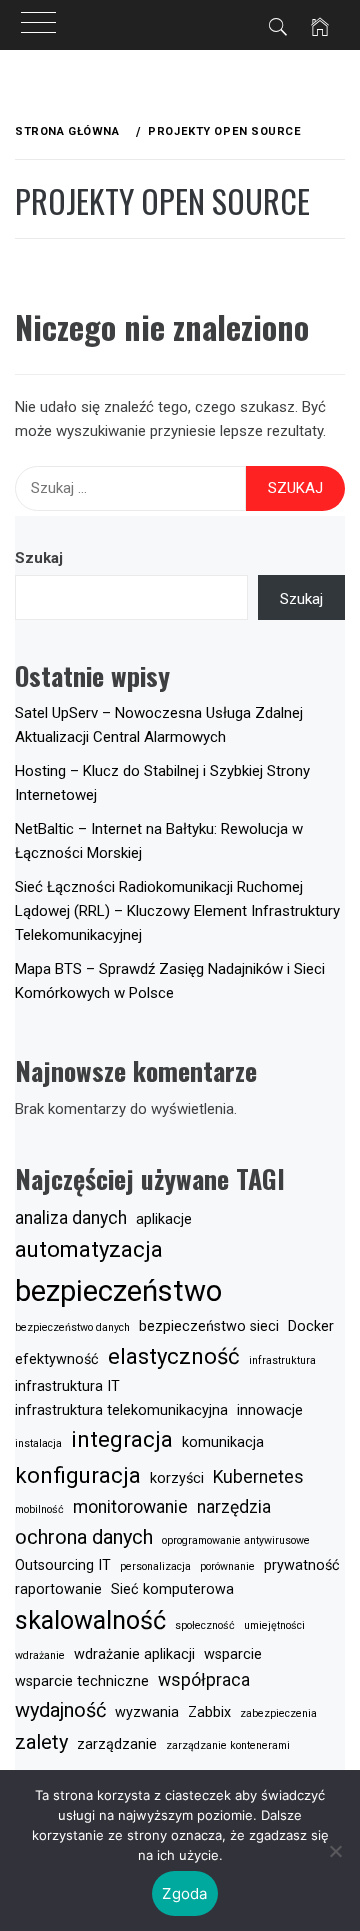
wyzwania (147, 1712)
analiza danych (71, 1218)
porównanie (227, 1566)
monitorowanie (130, 1507)
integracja (122, 1439)
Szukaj (39, 558)
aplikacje (164, 1219)
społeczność (205, 1625)
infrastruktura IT (67, 1386)
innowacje (270, 1410)
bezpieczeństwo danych (72, 1327)
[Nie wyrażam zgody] (335, 1851)
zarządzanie (117, 1744)
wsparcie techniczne (82, 1681)
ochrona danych (84, 1537)
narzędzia (234, 1507)
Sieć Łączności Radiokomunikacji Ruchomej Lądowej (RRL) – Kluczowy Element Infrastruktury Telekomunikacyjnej (177, 911)
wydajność (60, 1710)
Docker (311, 1326)
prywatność (302, 1565)
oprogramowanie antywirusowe (236, 1540)
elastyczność (174, 1356)
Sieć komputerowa (172, 1589)
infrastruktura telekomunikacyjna (121, 1410)
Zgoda (184, 1893)
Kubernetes (258, 1477)
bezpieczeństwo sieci (209, 1326)
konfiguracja (78, 1475)
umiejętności (274, 1625)
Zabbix (209, 1712)
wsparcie (233, 1654)
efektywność (57, 1359)
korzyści (177, 1478)
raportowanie (58, 1589)
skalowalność (90, 1620)
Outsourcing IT (63, 1565)
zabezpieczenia (278, 1713)
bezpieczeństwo (118, 1291)
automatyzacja (89, 1249)
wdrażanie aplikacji (134, 1654)
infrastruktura (282, 1360)
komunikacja (223, 1442)
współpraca (204, 1680)
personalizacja (155, 1566)
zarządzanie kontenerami (228, 1745)
